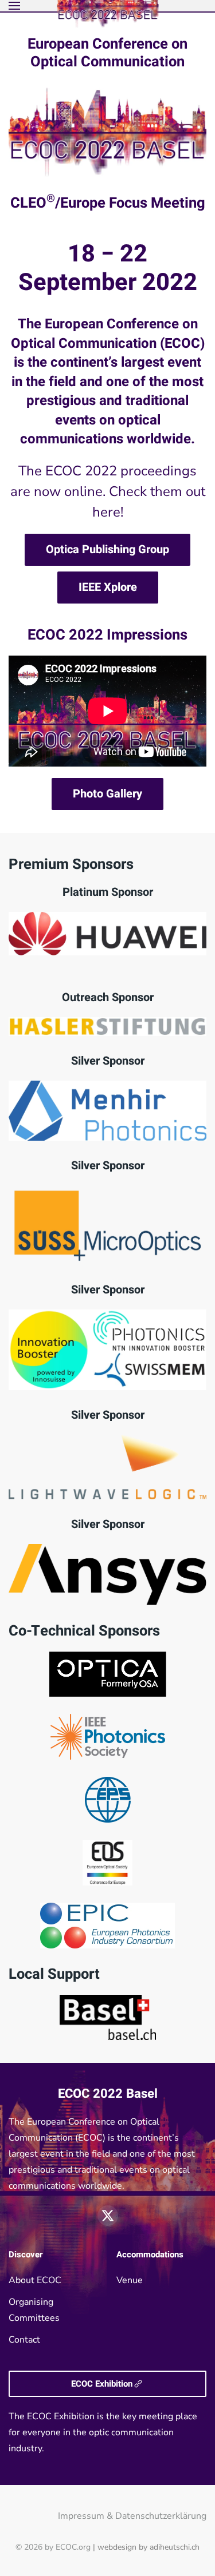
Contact (24, 2340)
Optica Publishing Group (107, 549)
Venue (130, 2280)
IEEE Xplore (108, 587)
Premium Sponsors (71, 864)
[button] (14, 6)
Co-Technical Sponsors (84, 1631)
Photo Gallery (107, 794)
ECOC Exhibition (102, 2384)
